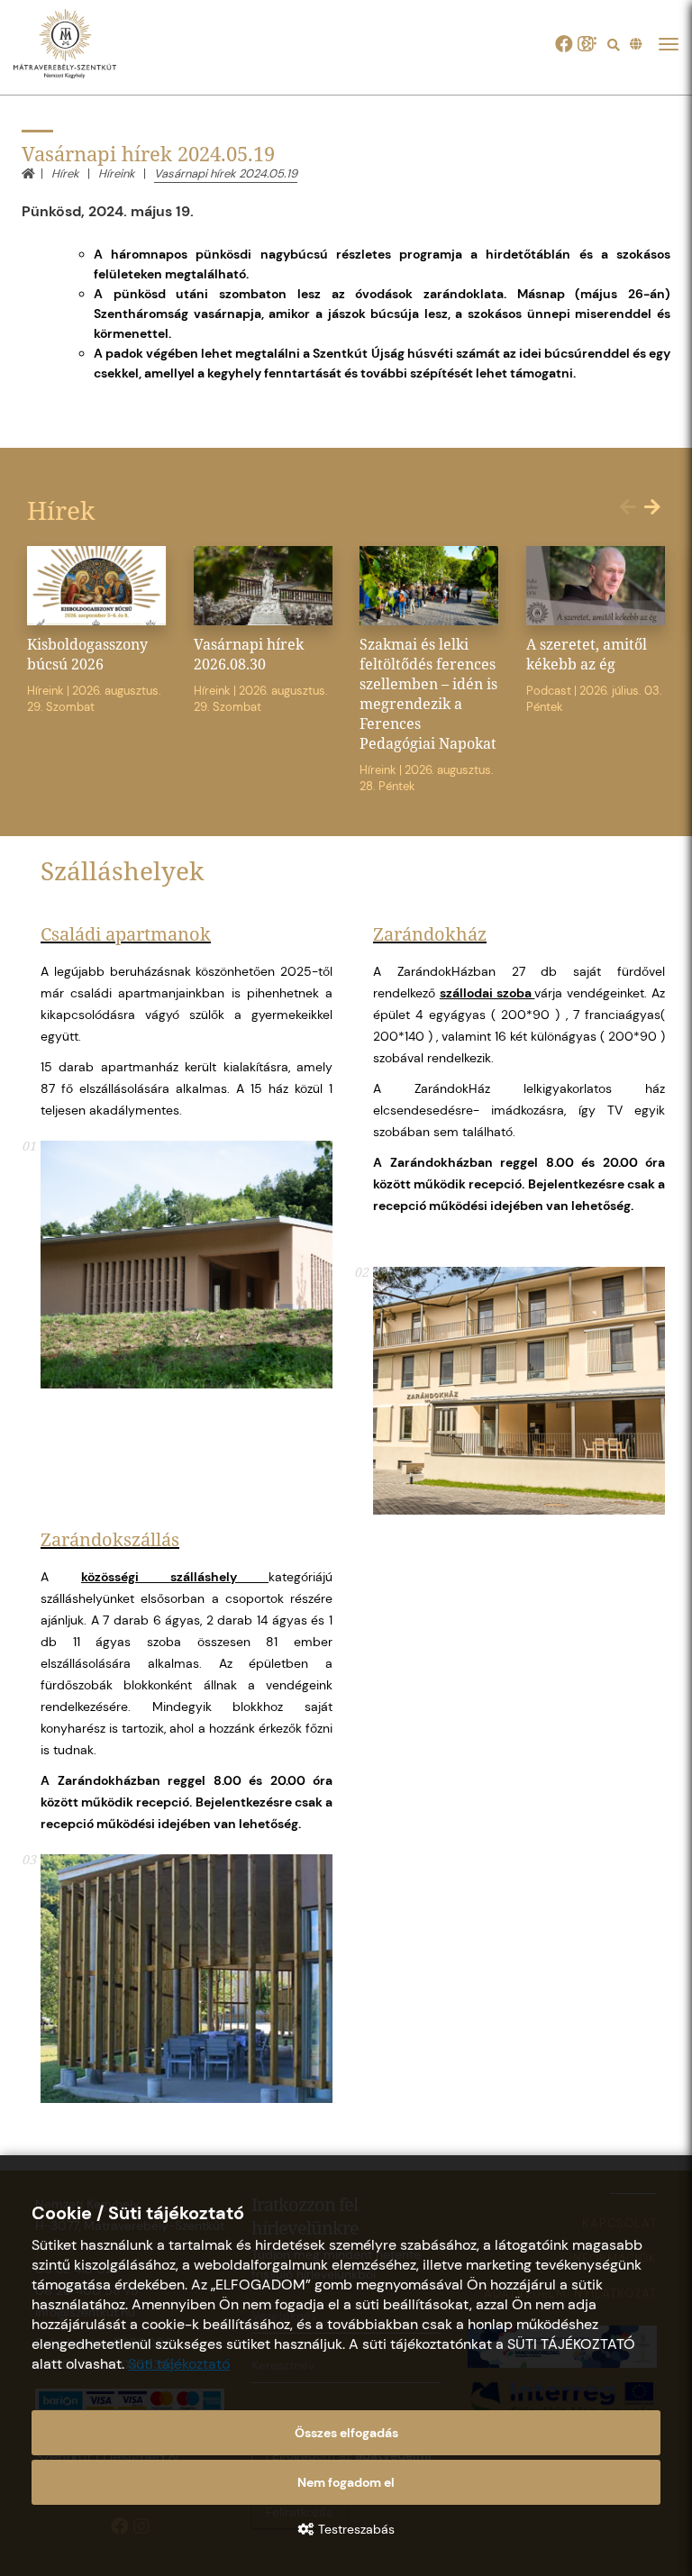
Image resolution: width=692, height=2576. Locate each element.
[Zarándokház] (519, 1391)
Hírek (65, 173)
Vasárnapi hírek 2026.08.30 (249, 654)
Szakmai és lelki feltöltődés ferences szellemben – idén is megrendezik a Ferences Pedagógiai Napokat (428, 694)
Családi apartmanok (126, 934)
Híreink (117, 173)
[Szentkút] (77, 45)
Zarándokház (430, 934)
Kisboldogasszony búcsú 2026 (87, 654)
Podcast (549, 691)
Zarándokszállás (110, 1539)
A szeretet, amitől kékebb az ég (587, 654)
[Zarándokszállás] (187, 1978)
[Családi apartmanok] (187, 1265)
